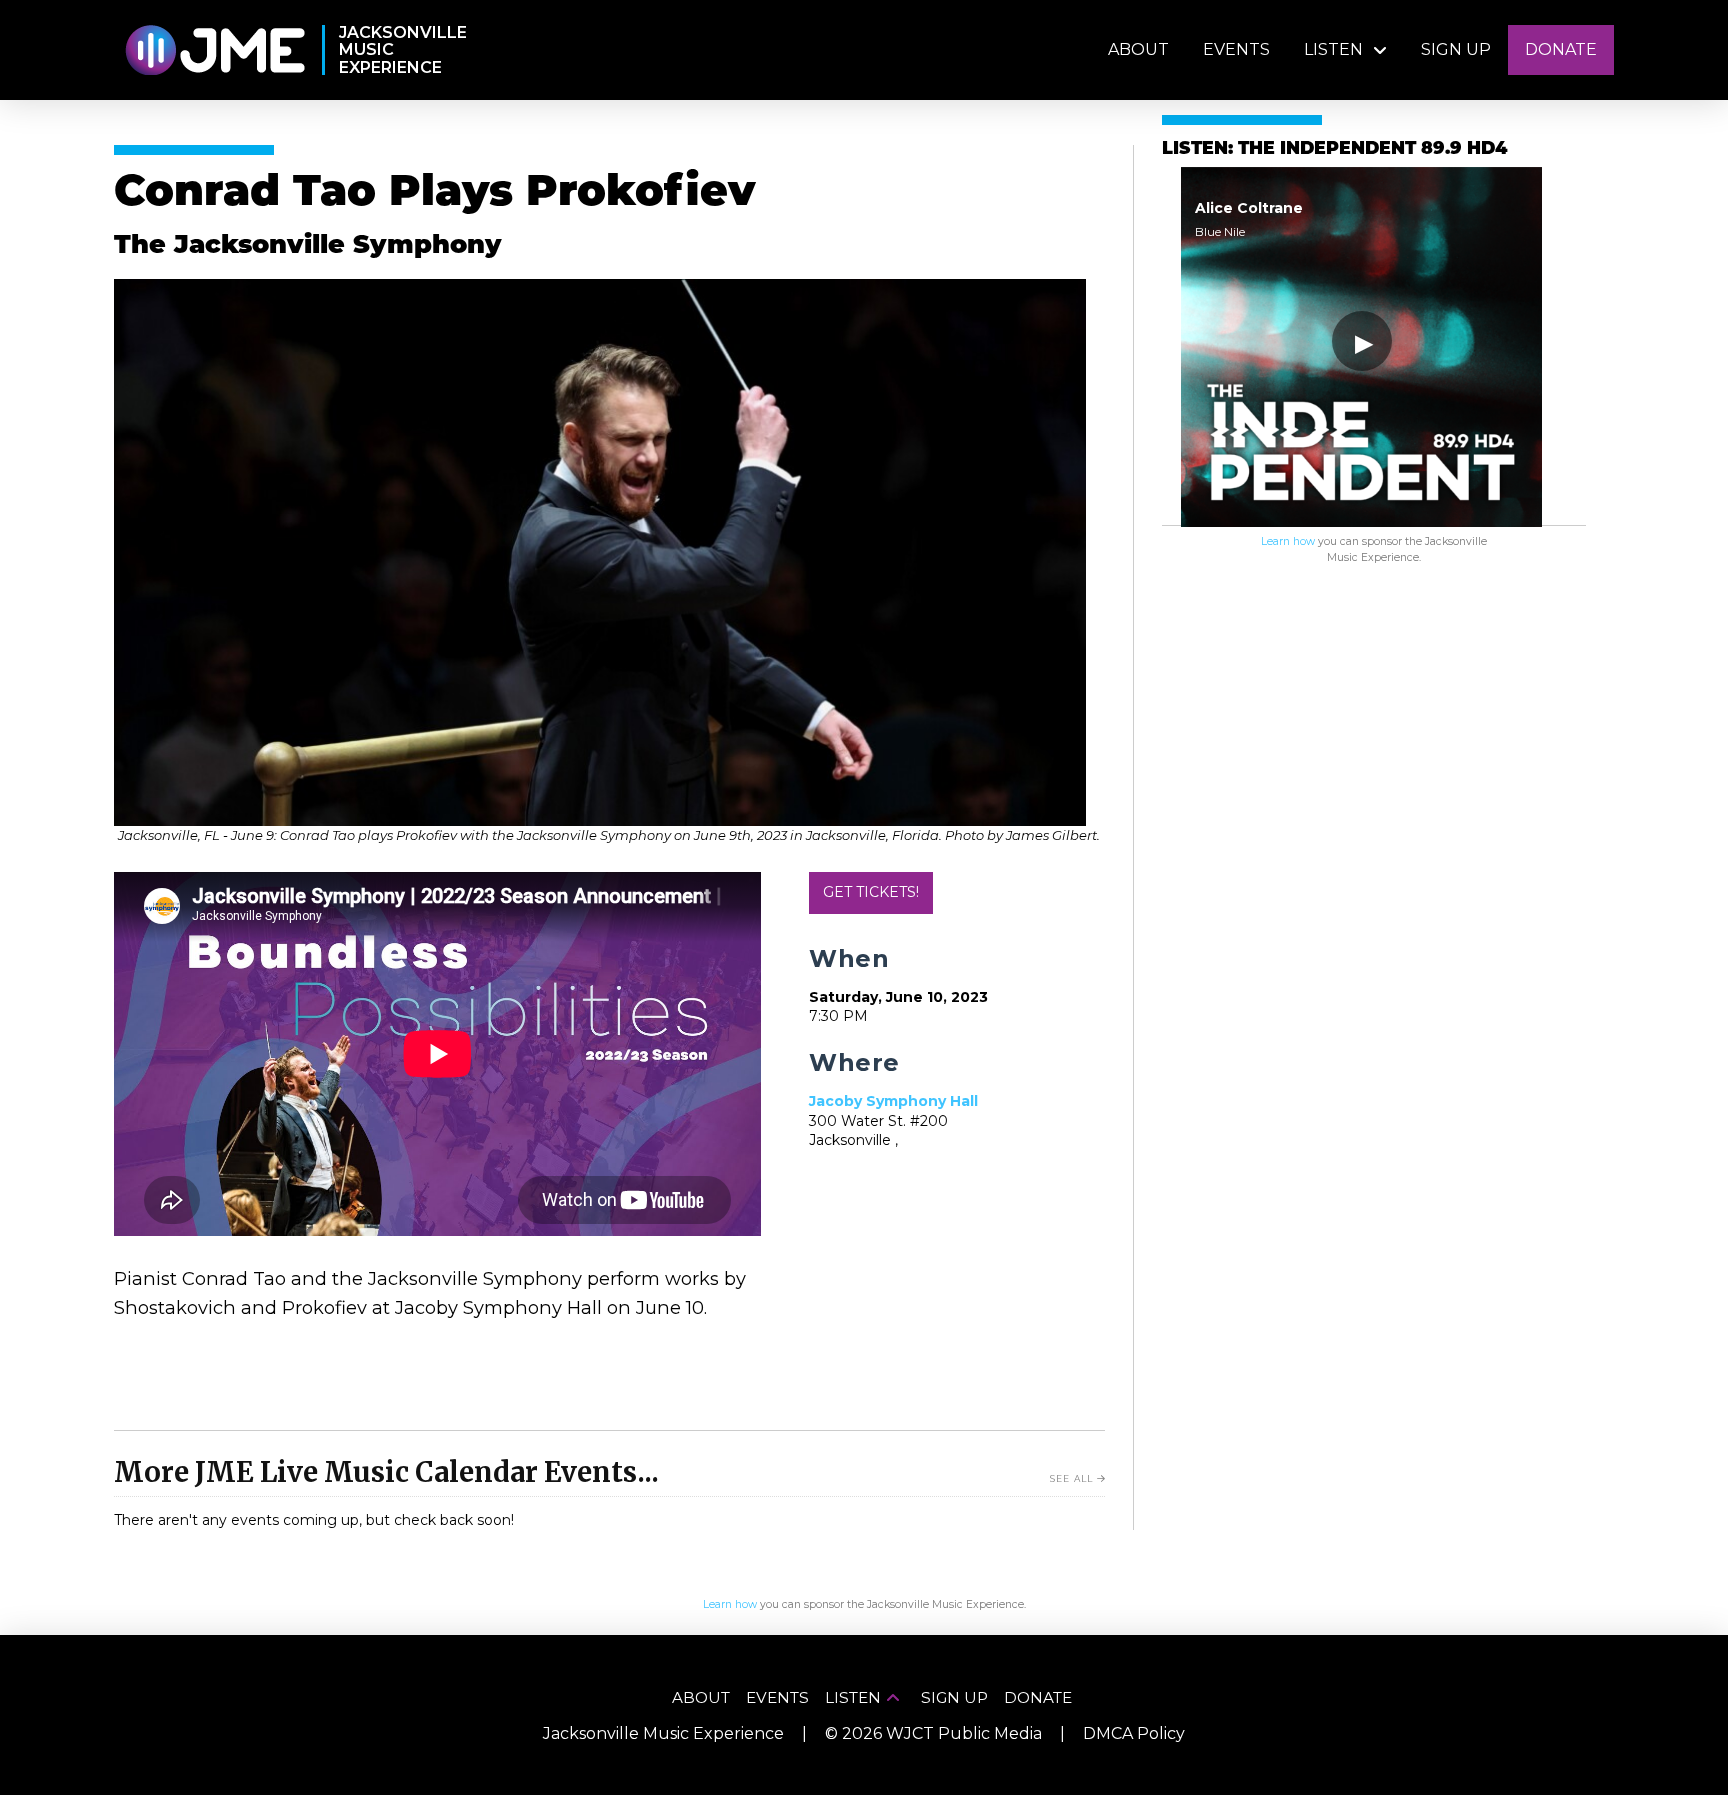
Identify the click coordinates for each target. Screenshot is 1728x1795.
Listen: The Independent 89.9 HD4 (1334, 149)
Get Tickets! (871, 892)
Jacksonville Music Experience (663, 1733)
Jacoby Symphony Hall (893, 1101)
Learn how (1288, 541)
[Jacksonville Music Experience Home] (214, 50)
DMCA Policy (1134, 1733)
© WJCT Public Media (933, 1733)
